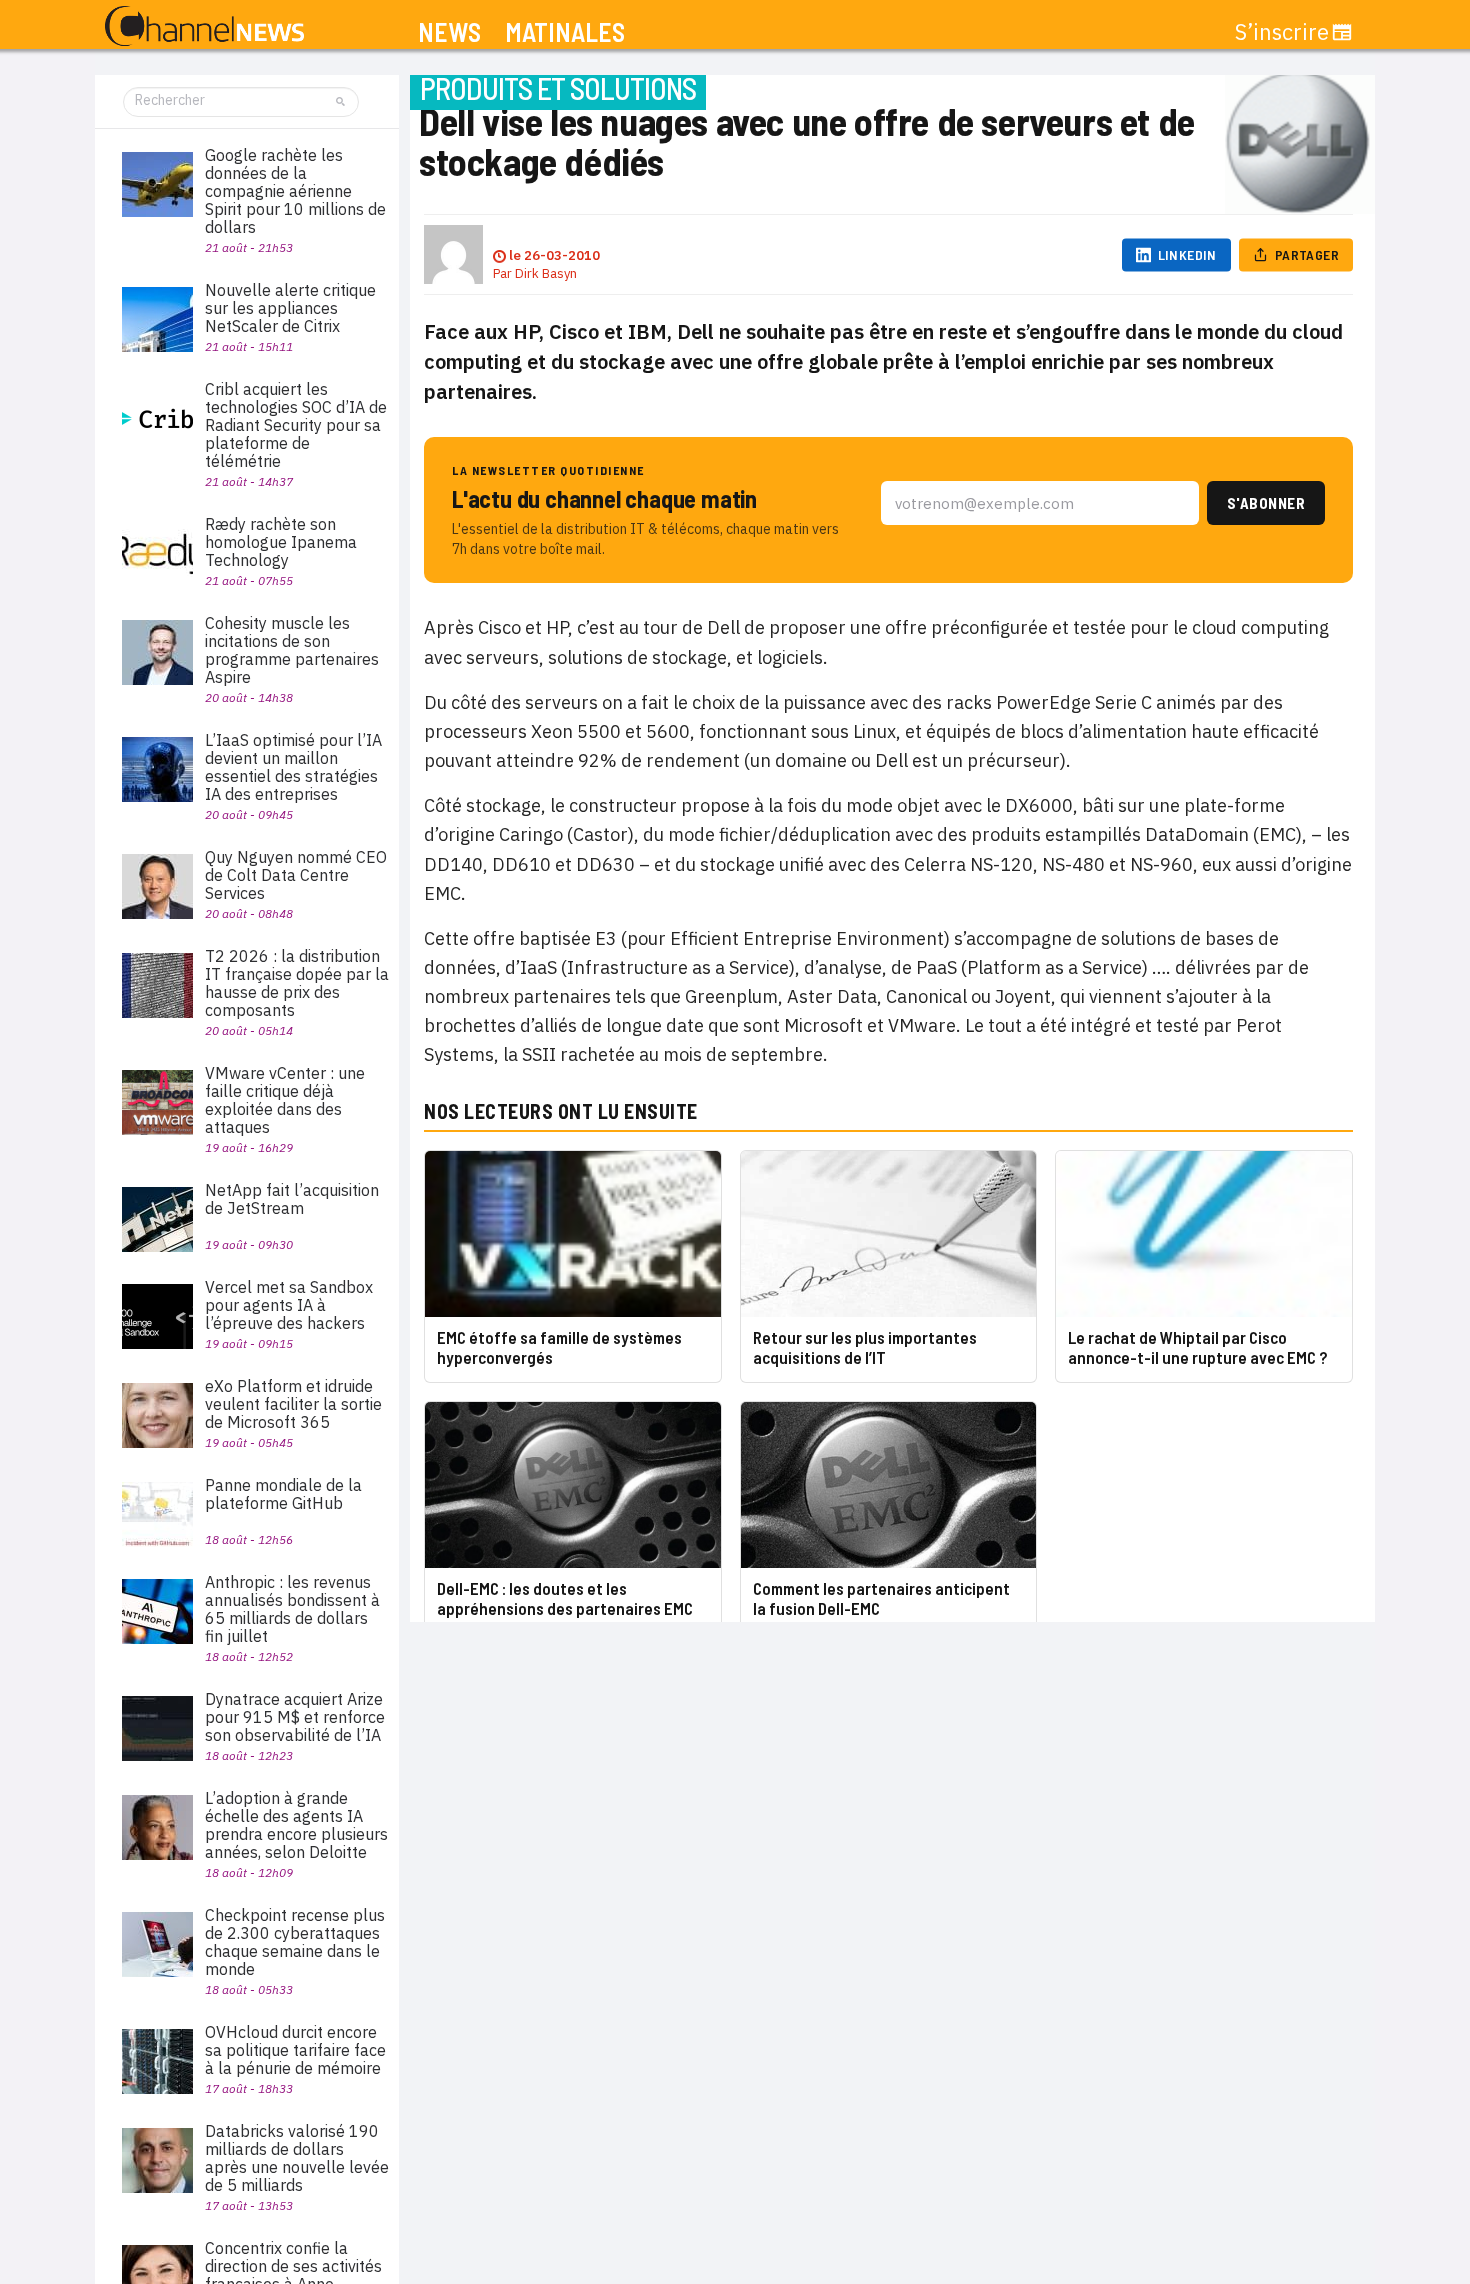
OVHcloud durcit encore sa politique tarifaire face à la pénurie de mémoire (295, 2050)
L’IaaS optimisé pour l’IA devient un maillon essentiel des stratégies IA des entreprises (293, 767)
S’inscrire (1282, 32)
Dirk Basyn (546, 273)
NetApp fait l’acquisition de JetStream (292, 1199)
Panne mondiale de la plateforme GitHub (283, 1494)
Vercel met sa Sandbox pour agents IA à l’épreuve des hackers (289, 1305)
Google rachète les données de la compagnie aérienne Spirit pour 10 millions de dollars (295, 191)
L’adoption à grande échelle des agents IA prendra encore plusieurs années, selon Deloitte (296, 1825)
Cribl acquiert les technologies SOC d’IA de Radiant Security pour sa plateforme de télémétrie (296, 425)
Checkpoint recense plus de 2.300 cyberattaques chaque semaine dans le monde (295, 1942)
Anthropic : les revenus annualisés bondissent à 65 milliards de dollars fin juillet (292, 1609)
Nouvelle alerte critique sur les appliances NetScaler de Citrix (290, 308)
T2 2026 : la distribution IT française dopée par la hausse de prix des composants (297, 983)
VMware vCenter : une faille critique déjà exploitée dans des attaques (285, 1100)
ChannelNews (204, 27)
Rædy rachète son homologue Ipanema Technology (281, 542)
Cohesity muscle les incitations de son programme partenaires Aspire (292, 650)
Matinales (565, 32)
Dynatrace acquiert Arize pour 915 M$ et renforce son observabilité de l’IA (295, 1717)
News (449, 32)
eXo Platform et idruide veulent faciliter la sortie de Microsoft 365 (293, 1404)
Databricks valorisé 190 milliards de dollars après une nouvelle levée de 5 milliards (297, 2158)
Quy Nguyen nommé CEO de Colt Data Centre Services (296, 875)
